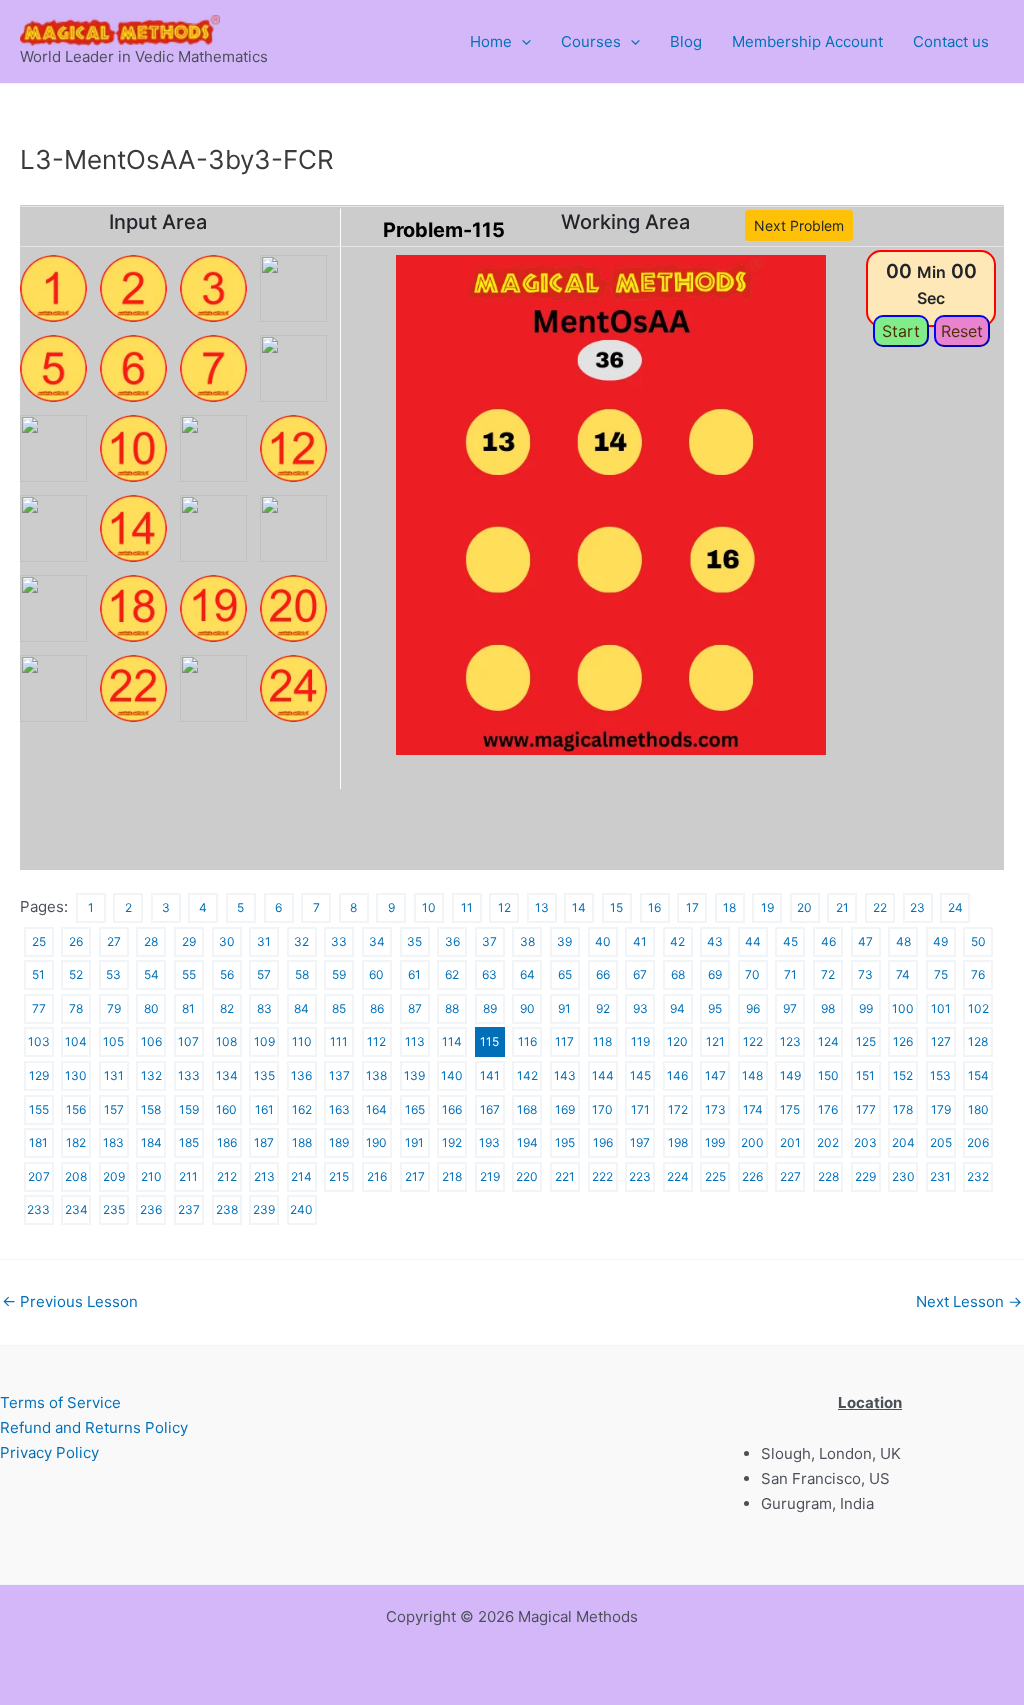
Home (491, 41)
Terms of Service (60, 1402)
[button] (521, 42)
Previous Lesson (70, 1301)
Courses (591, 41)
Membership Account (807, 41)
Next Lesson (969, 1301)
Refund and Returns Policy (94, 1427)
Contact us (951, 41)
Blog (686, 41)
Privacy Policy (49, 1452)
